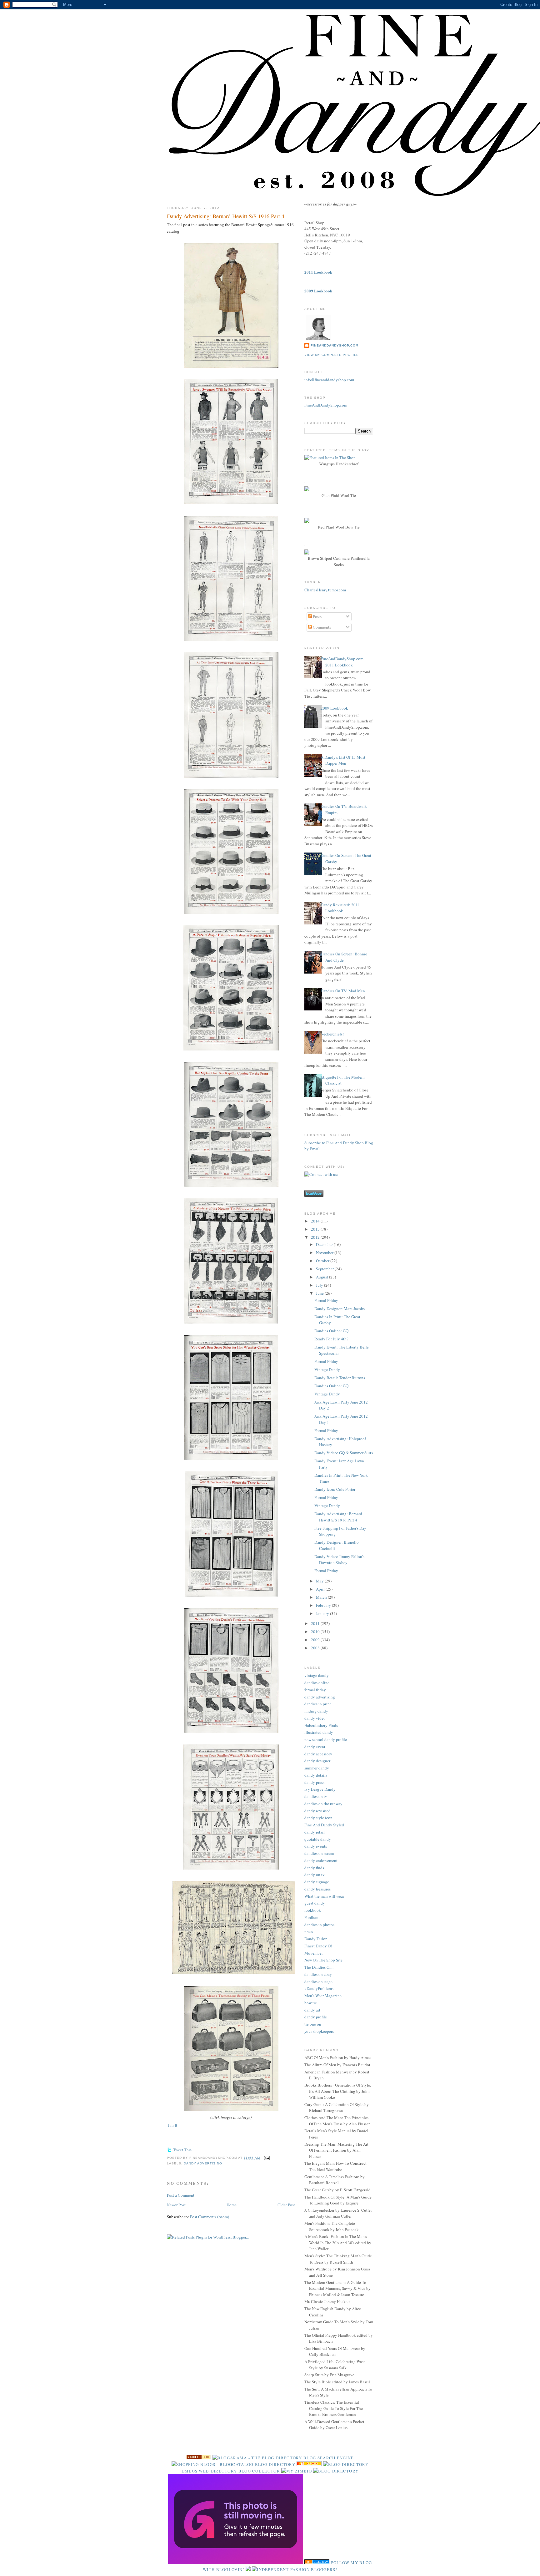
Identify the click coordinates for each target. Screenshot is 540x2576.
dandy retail (315, 1832)
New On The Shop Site (323, 1960)
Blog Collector (259, 2471)
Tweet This (182, 2150)
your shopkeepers (319, 2031)
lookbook (313, 1910)
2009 (316, 1640)
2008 (316, 1648)
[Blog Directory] (336, 2471)
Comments (321, 627)
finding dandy (316, 1711)
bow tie (311, 2003)
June (320, 1293)
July (320, 1285)
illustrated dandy (319, 1732)
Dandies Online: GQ (331, 1331)
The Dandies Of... (319, 1967)
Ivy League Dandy (320, 1789)
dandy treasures (317, 1889)
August (322, 1277)
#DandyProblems (319, 1988)
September (325, 1269)
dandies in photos (319, 1925)
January (323, 1613)
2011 (316, 1623)
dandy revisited (317, 1811)
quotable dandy (318, 1839)
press (309, 1931)
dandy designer (317, 1761)
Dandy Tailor (315, 1939)
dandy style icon (318, 1818)
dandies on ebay (318, 1974)
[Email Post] (266, 2158)
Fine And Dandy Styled (324, 1825)
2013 (316, 1229)
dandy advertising (203, 2163)
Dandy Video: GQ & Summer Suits (344, 1453)
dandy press (314, 1782)
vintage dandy (317, 1675)
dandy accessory (318, 1754)
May (320, 1581)
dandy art (312, 2010)
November (325, 1253)
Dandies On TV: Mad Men (343, 991)
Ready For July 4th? (331, 1339)
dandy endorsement (321, 1860)
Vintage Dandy (327, 1369)
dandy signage (317, 1882)
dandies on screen (319, 1853)
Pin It (173, 2125)
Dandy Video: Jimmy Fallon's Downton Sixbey (339, 1560)
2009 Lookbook (334, 708)
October (323, 1261)
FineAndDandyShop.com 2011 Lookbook (342, 662)
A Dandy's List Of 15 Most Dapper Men (343, 760)
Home (232, 2205)
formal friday (315, 1690)
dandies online (317, 1683)
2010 (316, 1632)
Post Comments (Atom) (210, 2217)
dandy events (316, 1846)
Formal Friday (326, 1300)
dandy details (316, 1775)
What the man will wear (324, 1896)
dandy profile (316, 2017)
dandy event (315, 1747)
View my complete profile (332, 355)
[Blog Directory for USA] (198, 2458)
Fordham (312, 1917)
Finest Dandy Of (318, 1946)
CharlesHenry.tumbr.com (325, 590)
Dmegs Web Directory (209, 2471)
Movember (314, 1953)
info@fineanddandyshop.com (329, 380)
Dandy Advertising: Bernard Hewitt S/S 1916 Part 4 (226, 216)
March (322, 1597)
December (325, 1244)
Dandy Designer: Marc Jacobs (340, 1308)
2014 (316, 1221)
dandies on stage (318, 1981)
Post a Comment (181, 2195)
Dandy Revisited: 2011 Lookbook (340, 908)
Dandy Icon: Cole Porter (335, 1489)
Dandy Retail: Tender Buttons (340, 1378)
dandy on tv (315, 1875)
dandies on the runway (323, 1804)
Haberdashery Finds (321, 1725)
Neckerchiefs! (332, 1034)
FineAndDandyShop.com (335, 345)
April (321, 1589)
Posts (317, 616)
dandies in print (318, 1704)
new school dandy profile (326, 1739)
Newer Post (176, 2205)
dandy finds (314, 1868)
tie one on (313, 2024)
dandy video (315, 1718)
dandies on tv (316, 1796)
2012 (316, 1237)
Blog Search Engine (329, 2458)
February (324, 1605)
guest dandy (315, 1903)
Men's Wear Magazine (323, 1996)
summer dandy (317, 1768)
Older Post (286, 2205)
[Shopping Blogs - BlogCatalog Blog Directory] (233, 2464)
